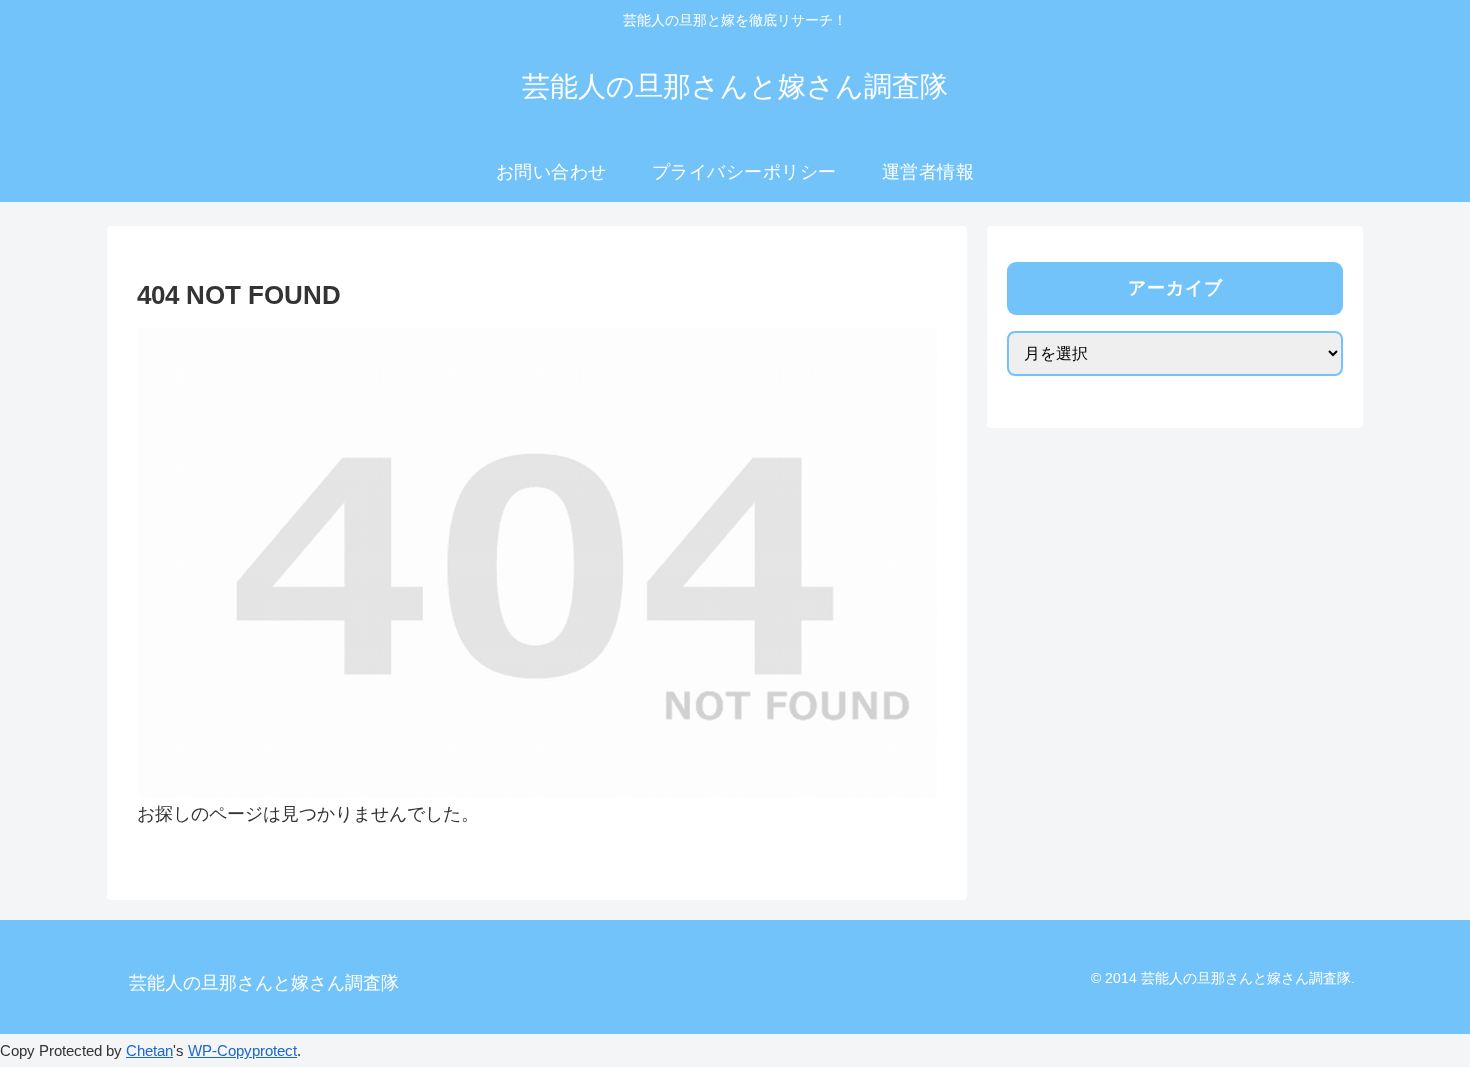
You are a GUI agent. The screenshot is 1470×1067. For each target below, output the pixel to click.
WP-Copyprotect (242, 1050)
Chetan (149, 1050)
